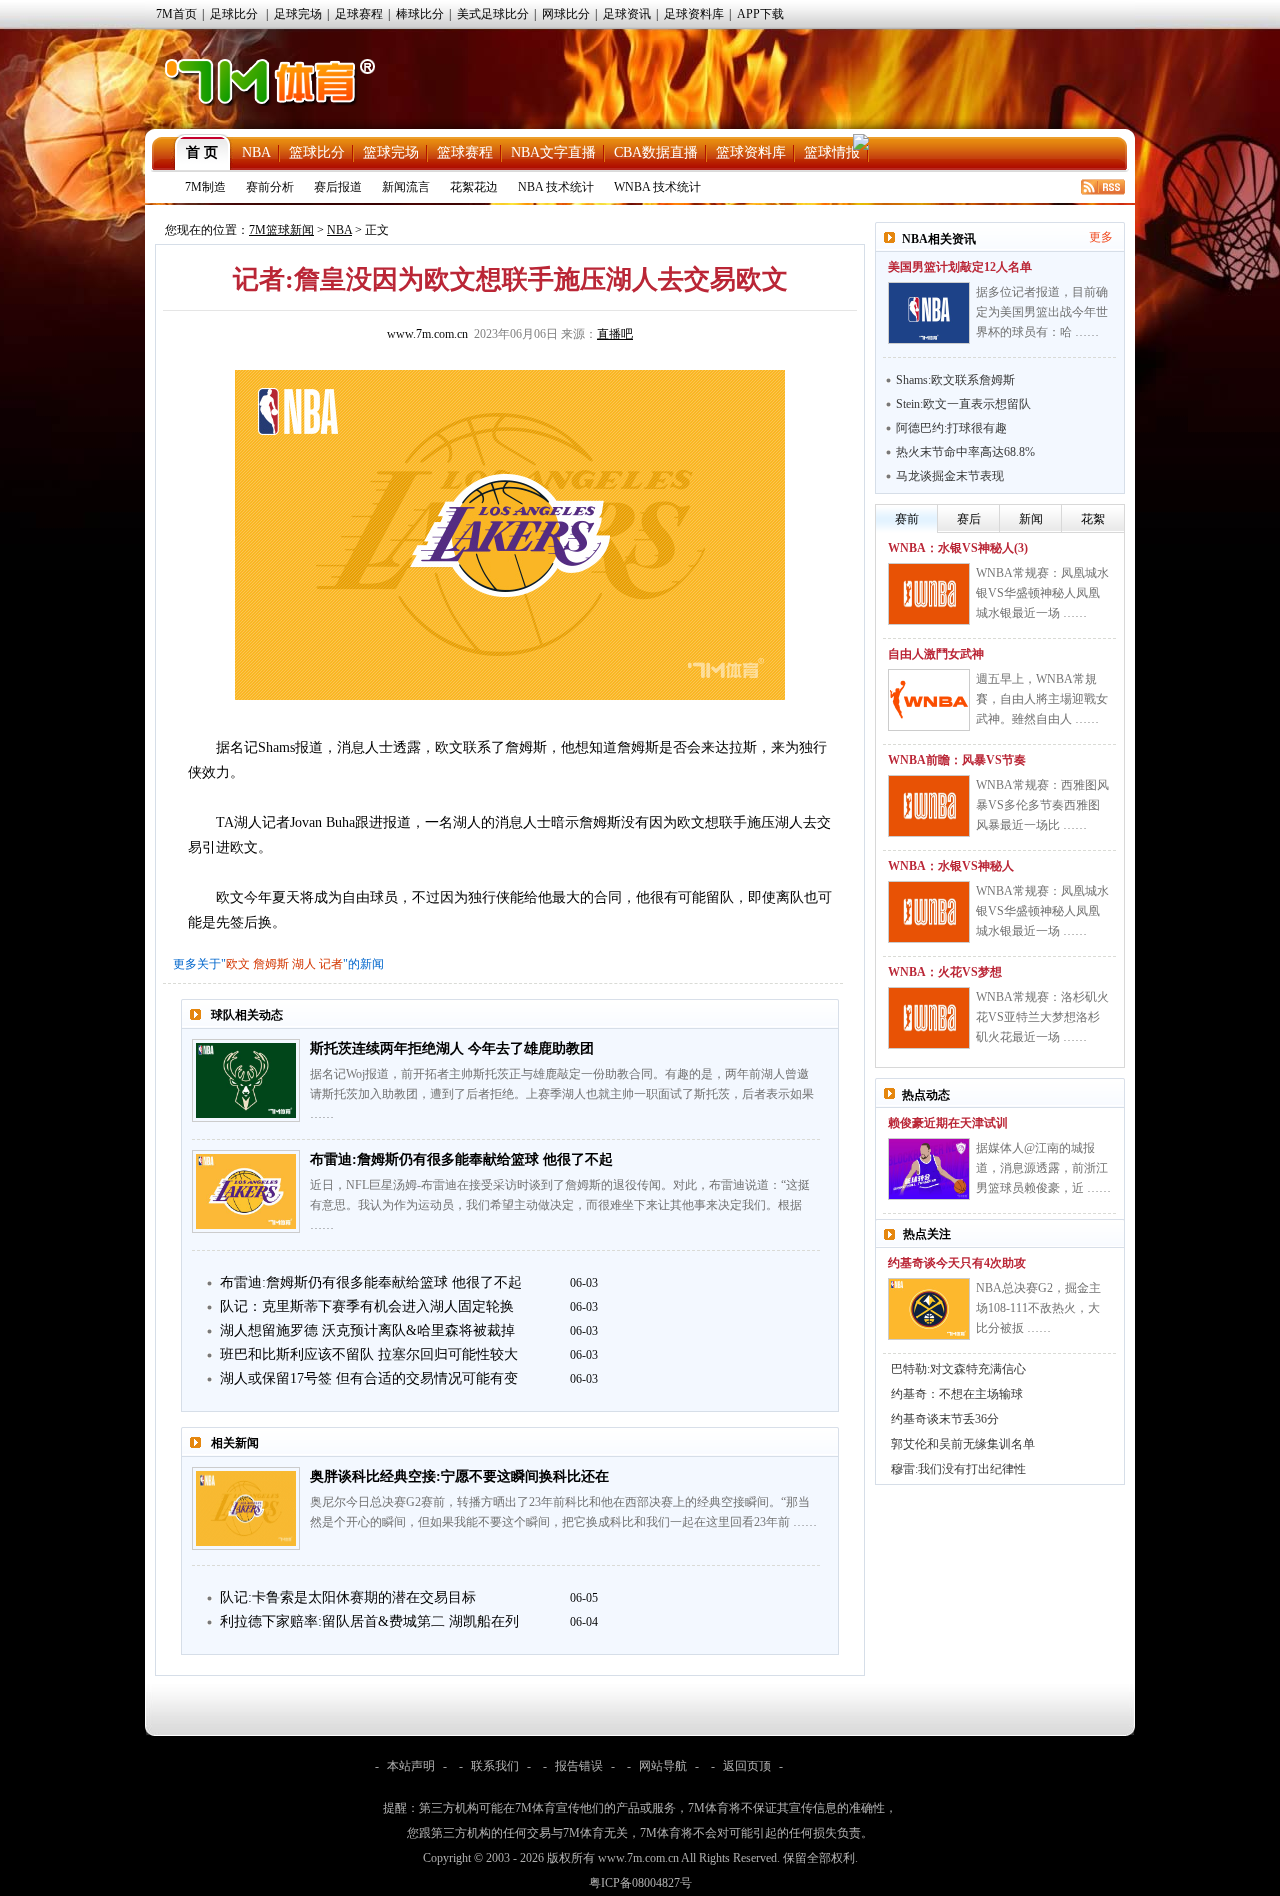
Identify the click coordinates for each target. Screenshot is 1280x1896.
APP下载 (760, 14)
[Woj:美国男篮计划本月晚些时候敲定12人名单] (929, 313)
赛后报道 (338, 187)
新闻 (1031, 519)
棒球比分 (420, 14)
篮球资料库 (751, 152)
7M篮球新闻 (281, 230)
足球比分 (234, 14)
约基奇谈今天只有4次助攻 (957, 1263)
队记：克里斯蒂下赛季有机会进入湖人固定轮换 (367, 1306)
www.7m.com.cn (427, 334)
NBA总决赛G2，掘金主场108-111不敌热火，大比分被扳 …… (1038, 1308)
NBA (256, 152)
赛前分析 (270, 187)
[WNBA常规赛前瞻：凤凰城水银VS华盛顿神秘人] (929, 912)
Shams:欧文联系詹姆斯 (955, 380)
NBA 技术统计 (556, 187)
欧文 (238, 964)
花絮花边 (474, 187)
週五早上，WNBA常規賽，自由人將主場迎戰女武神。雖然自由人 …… (1042, 699)
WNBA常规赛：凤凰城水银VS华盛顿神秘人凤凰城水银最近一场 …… (1042, 593)
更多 (1101, 237)
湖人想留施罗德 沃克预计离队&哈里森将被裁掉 (367, 1330)
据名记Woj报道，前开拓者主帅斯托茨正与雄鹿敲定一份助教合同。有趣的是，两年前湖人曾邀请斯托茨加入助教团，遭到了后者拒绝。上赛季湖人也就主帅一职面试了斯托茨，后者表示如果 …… (562, 1094)
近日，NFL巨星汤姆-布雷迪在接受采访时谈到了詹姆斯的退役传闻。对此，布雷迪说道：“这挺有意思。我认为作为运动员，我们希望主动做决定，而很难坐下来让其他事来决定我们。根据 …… (560, 1205)
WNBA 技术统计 (657, 187)
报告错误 (579, 1766)
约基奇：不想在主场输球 (957, 1394)
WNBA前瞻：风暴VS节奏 (957, 760)
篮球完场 (391, 152)
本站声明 (411, 1766)
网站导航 (663, 1766)
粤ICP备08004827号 (640, 1883)
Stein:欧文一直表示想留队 (963, 404)
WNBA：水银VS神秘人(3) (958, 548)
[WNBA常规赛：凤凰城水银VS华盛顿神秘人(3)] (929, 594)
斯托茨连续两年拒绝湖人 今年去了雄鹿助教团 (452, 1048)
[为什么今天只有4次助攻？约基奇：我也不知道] (929, 1309)
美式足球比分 (493, 14)
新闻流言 (406, 187)
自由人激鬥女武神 (936, 654)
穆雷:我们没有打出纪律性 (958, 1469)
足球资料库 (694, 14)
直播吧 (615, 334)
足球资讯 (627, 14)
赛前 (907, 519)
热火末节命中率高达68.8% (965, 452)
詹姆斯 (271, 964)
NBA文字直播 (553, 152)
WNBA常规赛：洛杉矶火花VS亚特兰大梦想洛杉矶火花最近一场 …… (1042, 1017)
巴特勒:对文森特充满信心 (958, 1369)
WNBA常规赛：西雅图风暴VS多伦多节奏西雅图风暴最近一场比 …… (1042, 805)
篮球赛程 (465, 152)
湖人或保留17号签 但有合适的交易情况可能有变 (369, 1378)
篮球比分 (317, 152)
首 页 (202, 152)
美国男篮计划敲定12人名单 (960, 267)
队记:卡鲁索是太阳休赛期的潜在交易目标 (348, 1597)
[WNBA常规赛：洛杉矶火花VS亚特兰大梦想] (929, 1018)
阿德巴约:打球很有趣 (951, 428)
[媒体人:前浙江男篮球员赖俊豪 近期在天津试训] (929, 1169)
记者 (331, 964)
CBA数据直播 (656, 152)
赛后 (969, 519)
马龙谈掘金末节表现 (950, 476)
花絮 (1093, 519)
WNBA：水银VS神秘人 (951, 866)
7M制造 (205, 187)
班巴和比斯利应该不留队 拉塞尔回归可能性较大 (369, 1354)
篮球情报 (832, 152)
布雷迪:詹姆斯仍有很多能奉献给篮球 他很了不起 (461, 1159)
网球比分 (566, 14)
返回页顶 (747, 1766)
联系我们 (495, 1766)
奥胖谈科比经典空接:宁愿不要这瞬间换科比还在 (459, 1476)
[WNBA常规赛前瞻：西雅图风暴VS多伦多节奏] (929, 806)
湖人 (304, 964)
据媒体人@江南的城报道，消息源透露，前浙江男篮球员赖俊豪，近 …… (1043, 1168)
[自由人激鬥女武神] (929, 700)
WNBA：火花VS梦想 (945, 972)
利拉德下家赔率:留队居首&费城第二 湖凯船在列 (369, 1621)
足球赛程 (359, 14)
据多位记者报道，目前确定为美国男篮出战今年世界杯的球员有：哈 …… (1042, 312)
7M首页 (176, 14)
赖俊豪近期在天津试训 (948, 1123)
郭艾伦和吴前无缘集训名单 (963, 1444)
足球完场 (298, 14)
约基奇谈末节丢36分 (945, 1419)
